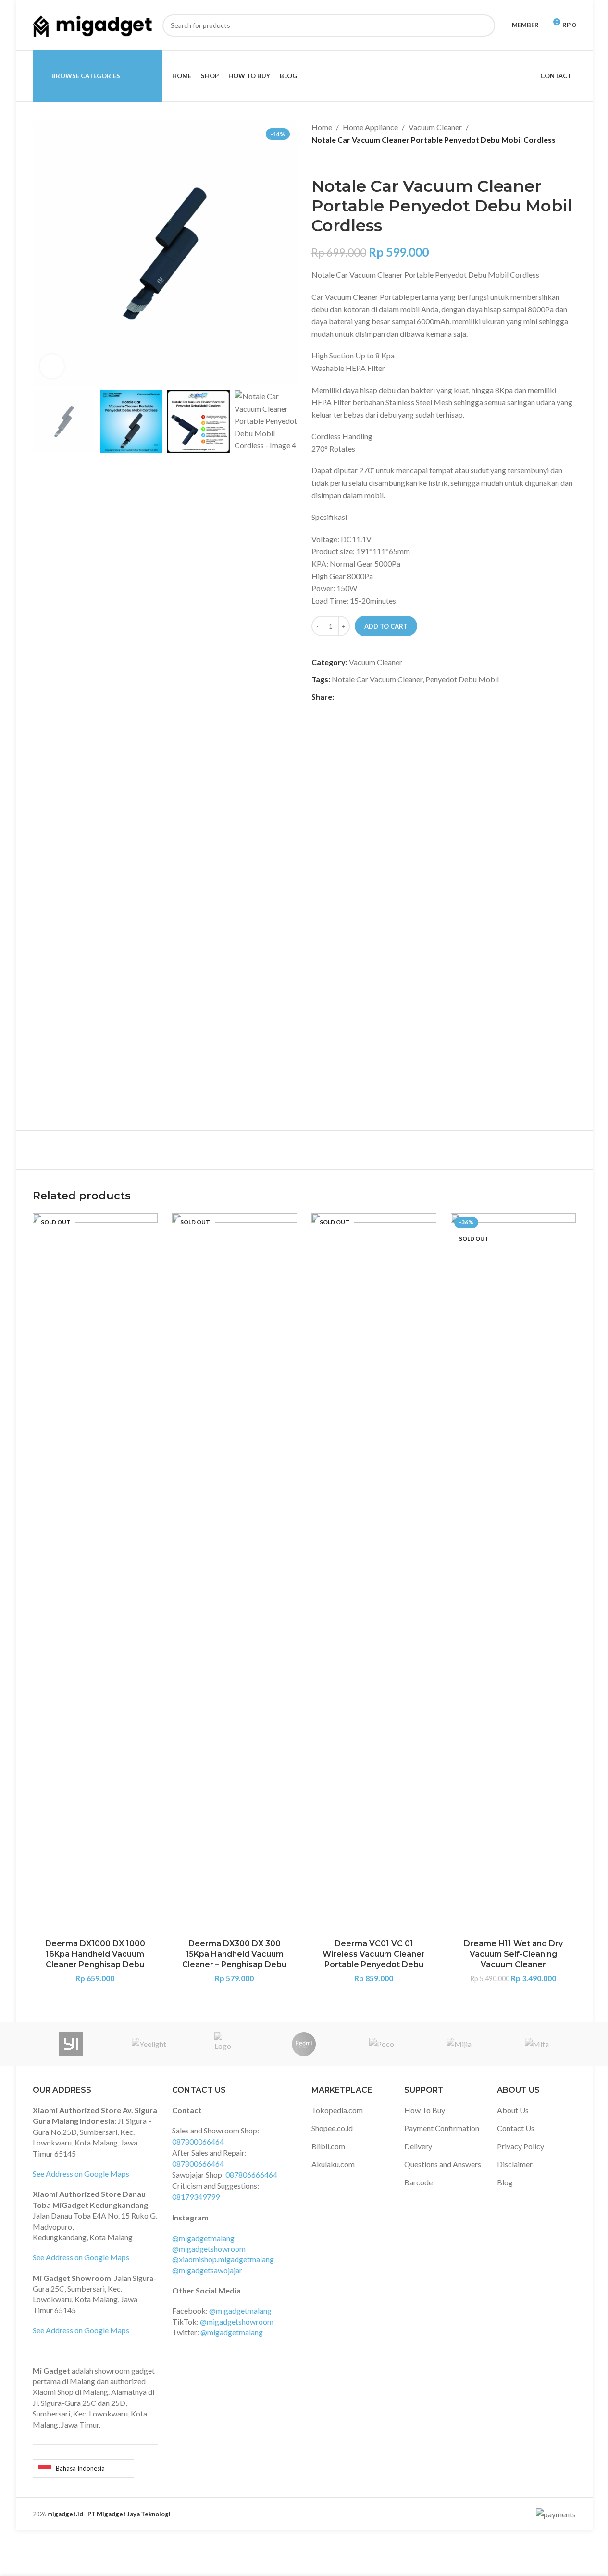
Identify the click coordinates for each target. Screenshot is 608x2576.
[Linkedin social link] (374, 697)
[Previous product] (317, 161)
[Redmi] (304, 2044)
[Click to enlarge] (52, 366)
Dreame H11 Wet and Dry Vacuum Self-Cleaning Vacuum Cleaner (513, 1954)
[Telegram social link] (397, 697)
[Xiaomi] (226, 2044)
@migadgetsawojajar (207, 2270)
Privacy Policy (521, 2146)
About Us (513, 2110)
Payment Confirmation (442, 2128)
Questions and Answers (443, 2164)
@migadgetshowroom (209, 2249)
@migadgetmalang (203, 2238)
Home (322, 127)
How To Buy (425, 2110)
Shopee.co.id (332, 2128)
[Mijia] (459, 2044)
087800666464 (198, 2163)
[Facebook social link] (340, 697)
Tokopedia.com (337, 2110)
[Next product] (340, 161)
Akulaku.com (333, 2164)
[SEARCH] (484, 25)
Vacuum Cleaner (435, 127)
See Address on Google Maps (81, 2174)
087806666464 (251, 2175)
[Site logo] (93, 24)
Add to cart (386, 626)
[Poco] (381, 2044)
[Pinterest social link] (363, 697)
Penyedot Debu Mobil (462, 679)
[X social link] (351, 697)
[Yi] (71, 2044)
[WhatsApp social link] (386, 697)
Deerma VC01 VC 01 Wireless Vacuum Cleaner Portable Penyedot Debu (374, 1954)
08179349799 (196, 2197)
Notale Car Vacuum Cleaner (377, 679)
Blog (505, 2182)
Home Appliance (370, 127)
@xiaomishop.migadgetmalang (223, 2259)
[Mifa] (537, 2044)
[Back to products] (329, 161)
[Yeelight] (149, 2044)
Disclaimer (515, 2164)
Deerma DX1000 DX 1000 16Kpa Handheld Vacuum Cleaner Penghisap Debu (95, 1954)
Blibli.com (328, 2146)
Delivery (418, 2146)
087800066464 (198, 2141)
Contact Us (516, 2128)
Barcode (418, 2182)
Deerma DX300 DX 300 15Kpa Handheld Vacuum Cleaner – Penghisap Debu (234, 1954)
